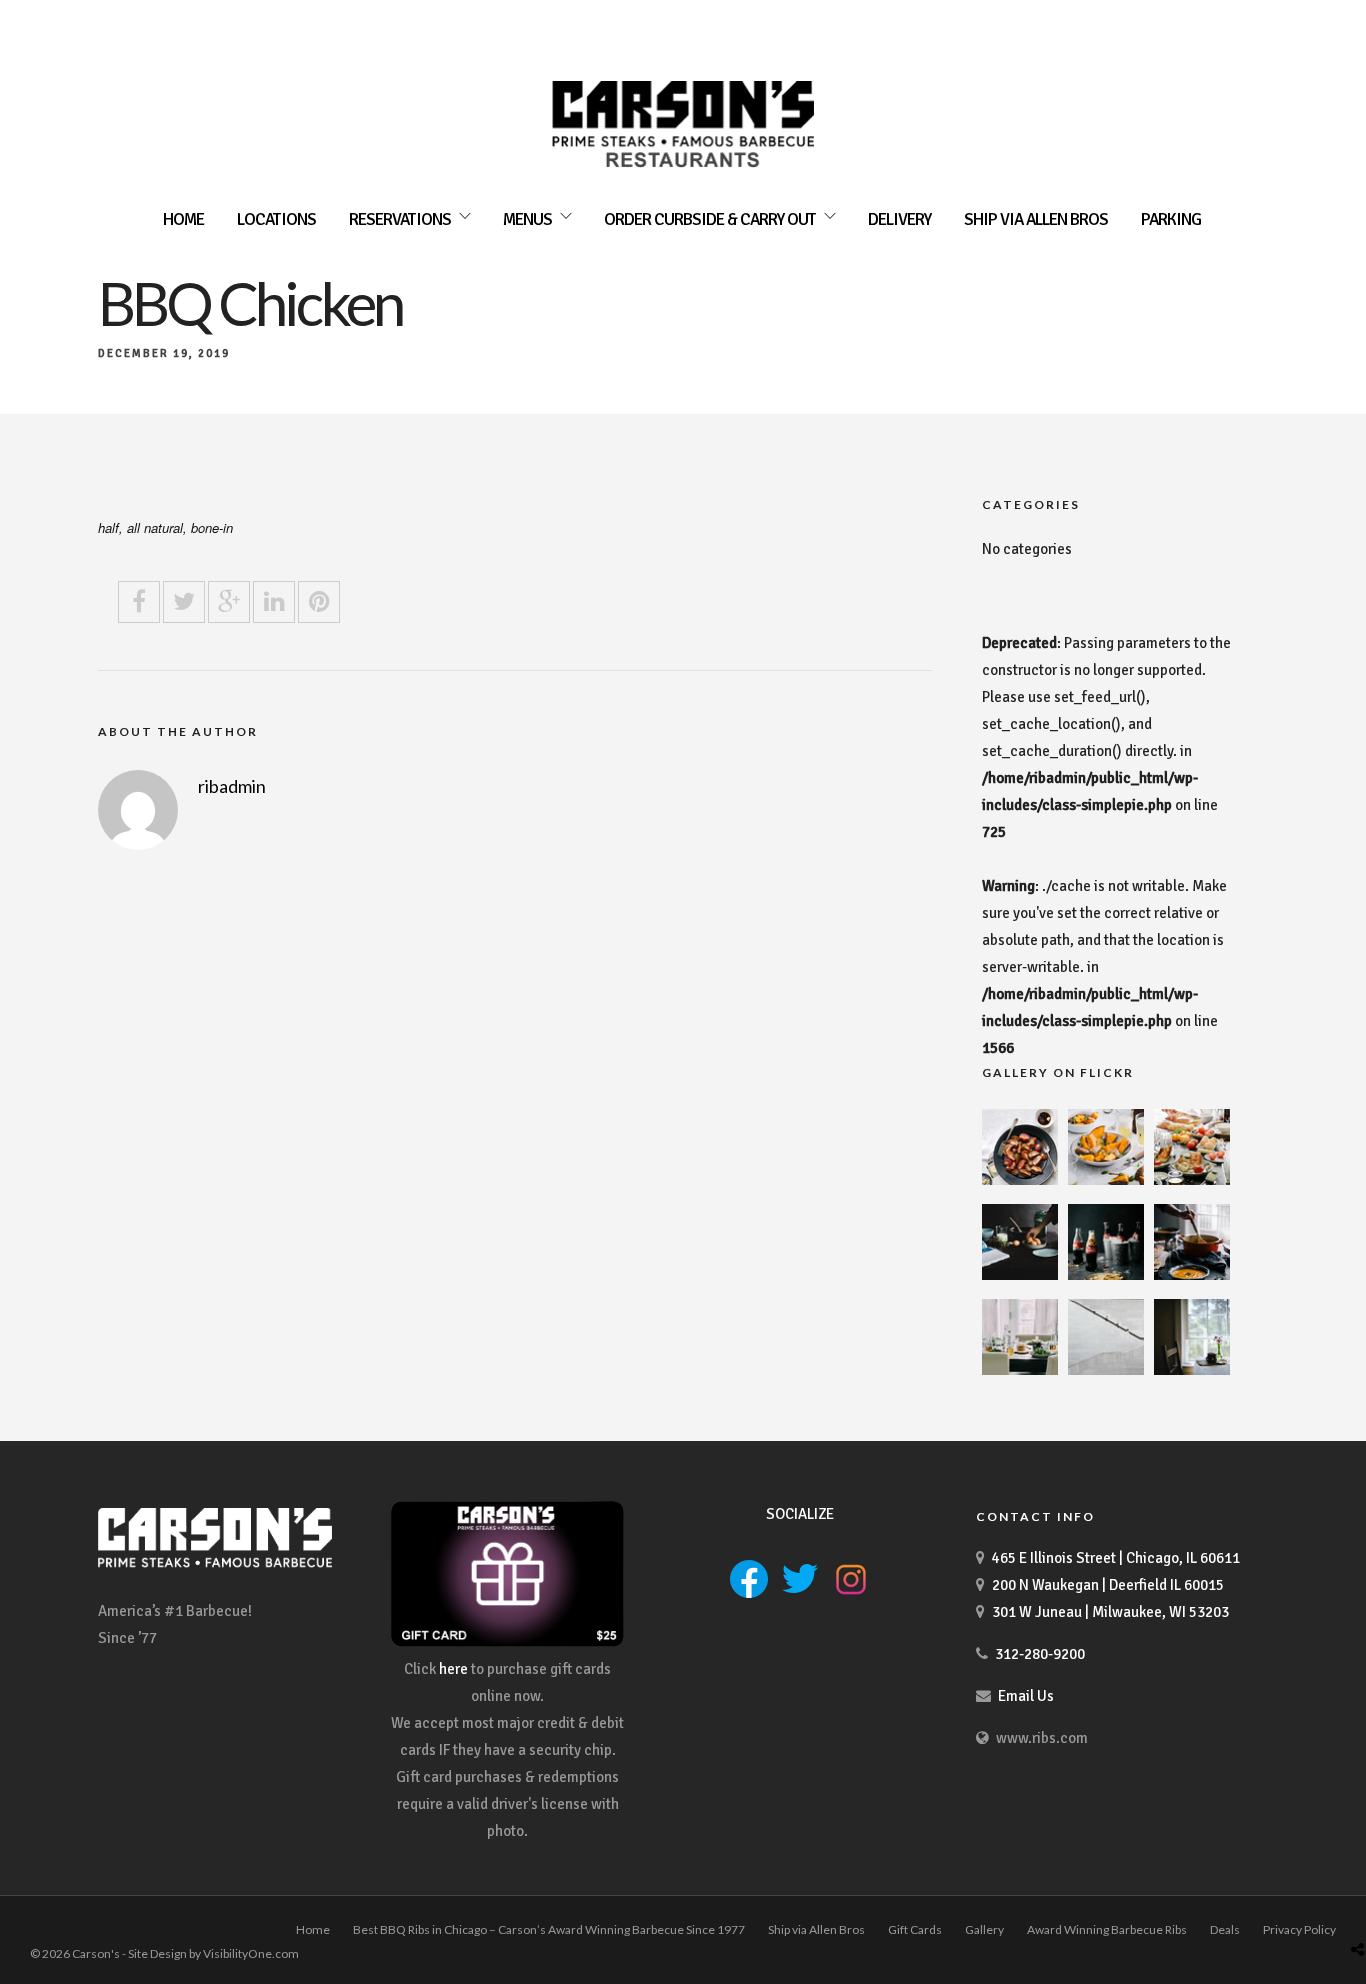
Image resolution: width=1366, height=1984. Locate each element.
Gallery (984, 1929)
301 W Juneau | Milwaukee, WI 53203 (1110, 1612)
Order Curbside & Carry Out (710, 219)
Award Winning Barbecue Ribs (1107, 1929)
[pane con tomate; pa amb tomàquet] (1192, 1180)
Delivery (899, 219)
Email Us (1026, 1696)
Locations (276, 219)
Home (183, 219)
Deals (1225, 1929)
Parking (1171, 219)
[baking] (1020, 1275)
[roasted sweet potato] (1106, 1180)
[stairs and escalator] (1106, 1370)
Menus (527, 219)
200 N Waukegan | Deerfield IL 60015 (1108, 1585)
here (453, 1669)
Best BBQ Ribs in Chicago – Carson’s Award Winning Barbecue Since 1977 (549, 1929)
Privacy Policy (1299, 1929)
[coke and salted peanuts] (1106, 1275)
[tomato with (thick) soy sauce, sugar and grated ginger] (1020, 1180)
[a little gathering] (1020, 1370)
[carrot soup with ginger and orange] (1192, 1275)
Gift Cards (915, 1929)
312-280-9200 (1040, 1654)
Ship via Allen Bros (1036, 219)
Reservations (400, 219)
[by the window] (1192, 1370)
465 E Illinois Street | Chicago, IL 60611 (1116, 1558)
